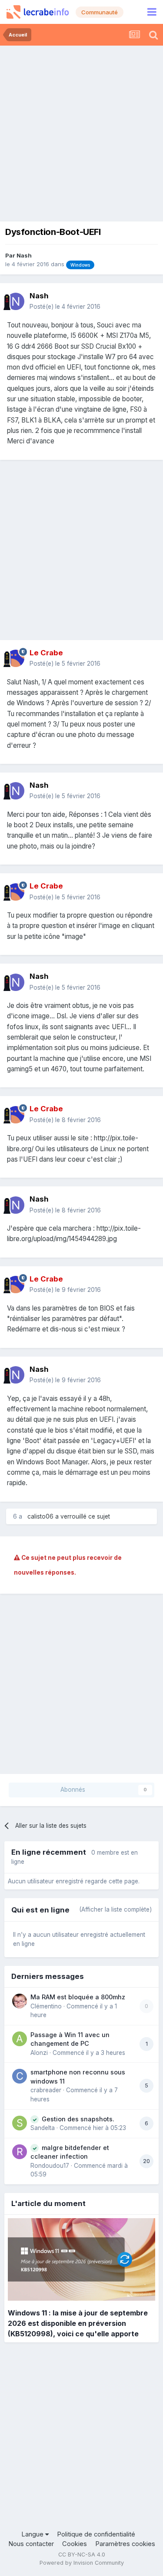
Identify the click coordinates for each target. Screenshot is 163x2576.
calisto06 (40, 1516)
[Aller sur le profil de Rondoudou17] (20, 2152)
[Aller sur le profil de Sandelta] (20, 2123)
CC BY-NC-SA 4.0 (82, 2555)
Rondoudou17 (50, 2166)
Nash (24, 255)
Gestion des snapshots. (78, 2119)
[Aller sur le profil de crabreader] (20, 2076)
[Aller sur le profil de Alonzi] (20, 2039)
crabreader (46, 2090)
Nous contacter (31, 2544)
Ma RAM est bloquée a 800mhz (78, 1997)
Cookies (75, 2544)
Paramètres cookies (125, 2544)
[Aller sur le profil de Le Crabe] (16, 658)
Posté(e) (65, 307)
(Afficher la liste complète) (115, 1909)
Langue (33, 2534)
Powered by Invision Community (82, 2563)
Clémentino (46, 2006)
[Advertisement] (81, 131)
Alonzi (39, 2053)
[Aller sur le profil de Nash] (16, 301)
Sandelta (43, 2128)
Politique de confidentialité (96, 2534)
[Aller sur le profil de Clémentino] (20, 2001)
